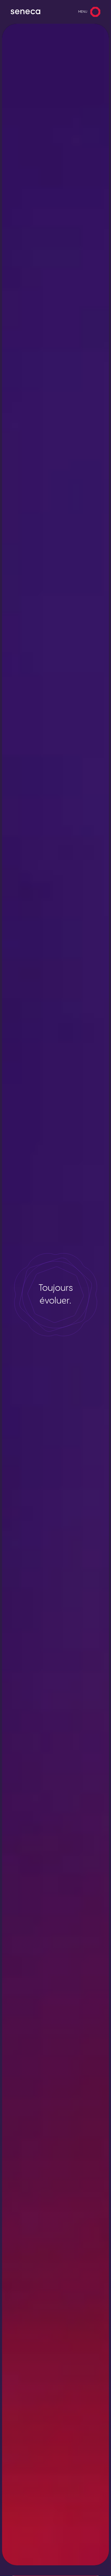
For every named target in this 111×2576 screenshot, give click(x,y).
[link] (25, 12)
